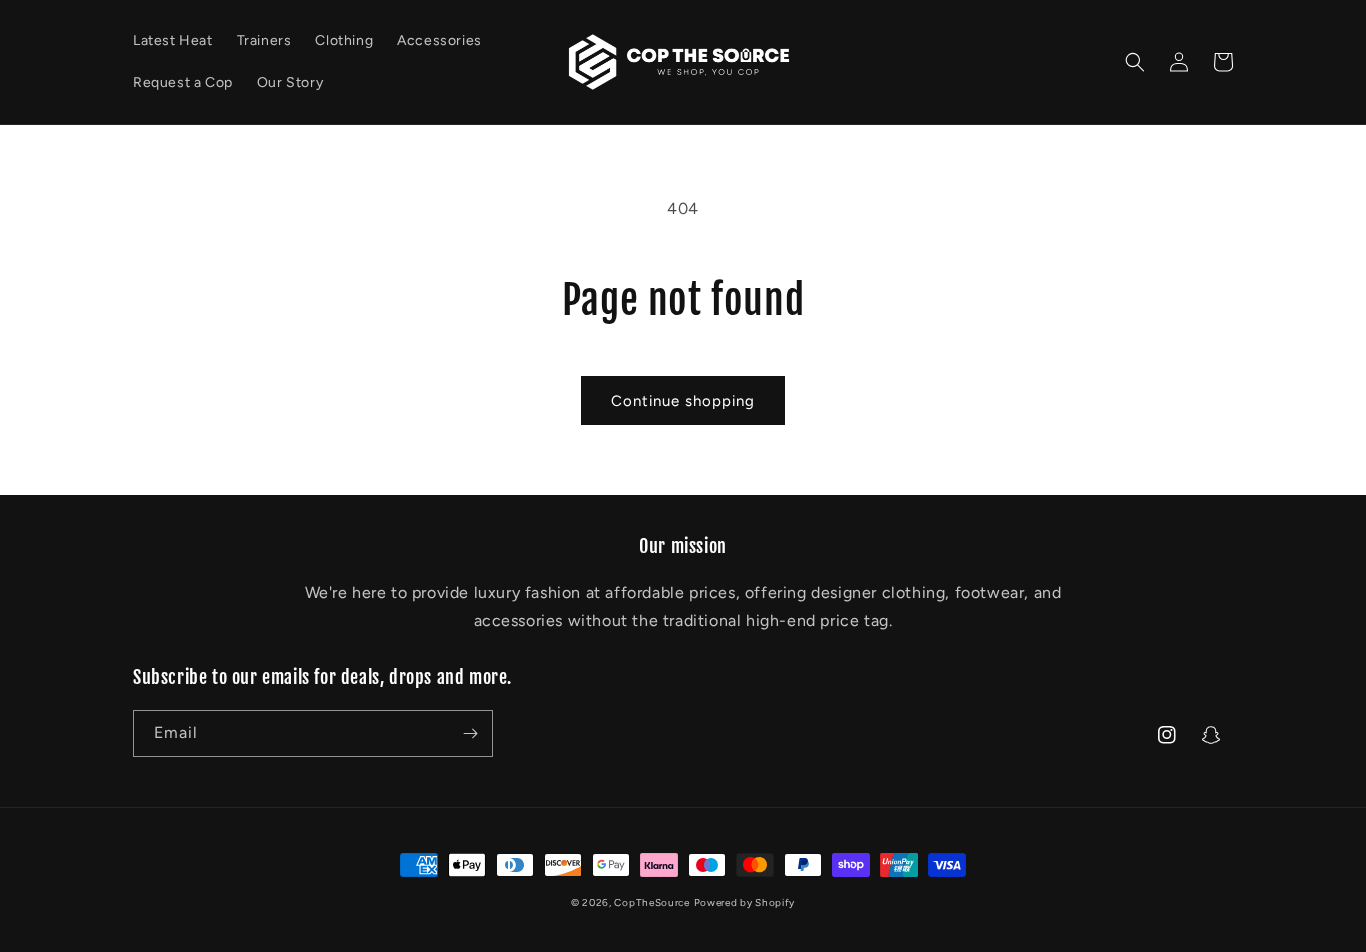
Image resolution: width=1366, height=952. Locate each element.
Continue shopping (683, 401)
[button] (1135, 62)
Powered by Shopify (745, 902)
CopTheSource (651, 902)
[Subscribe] (470, 733)
